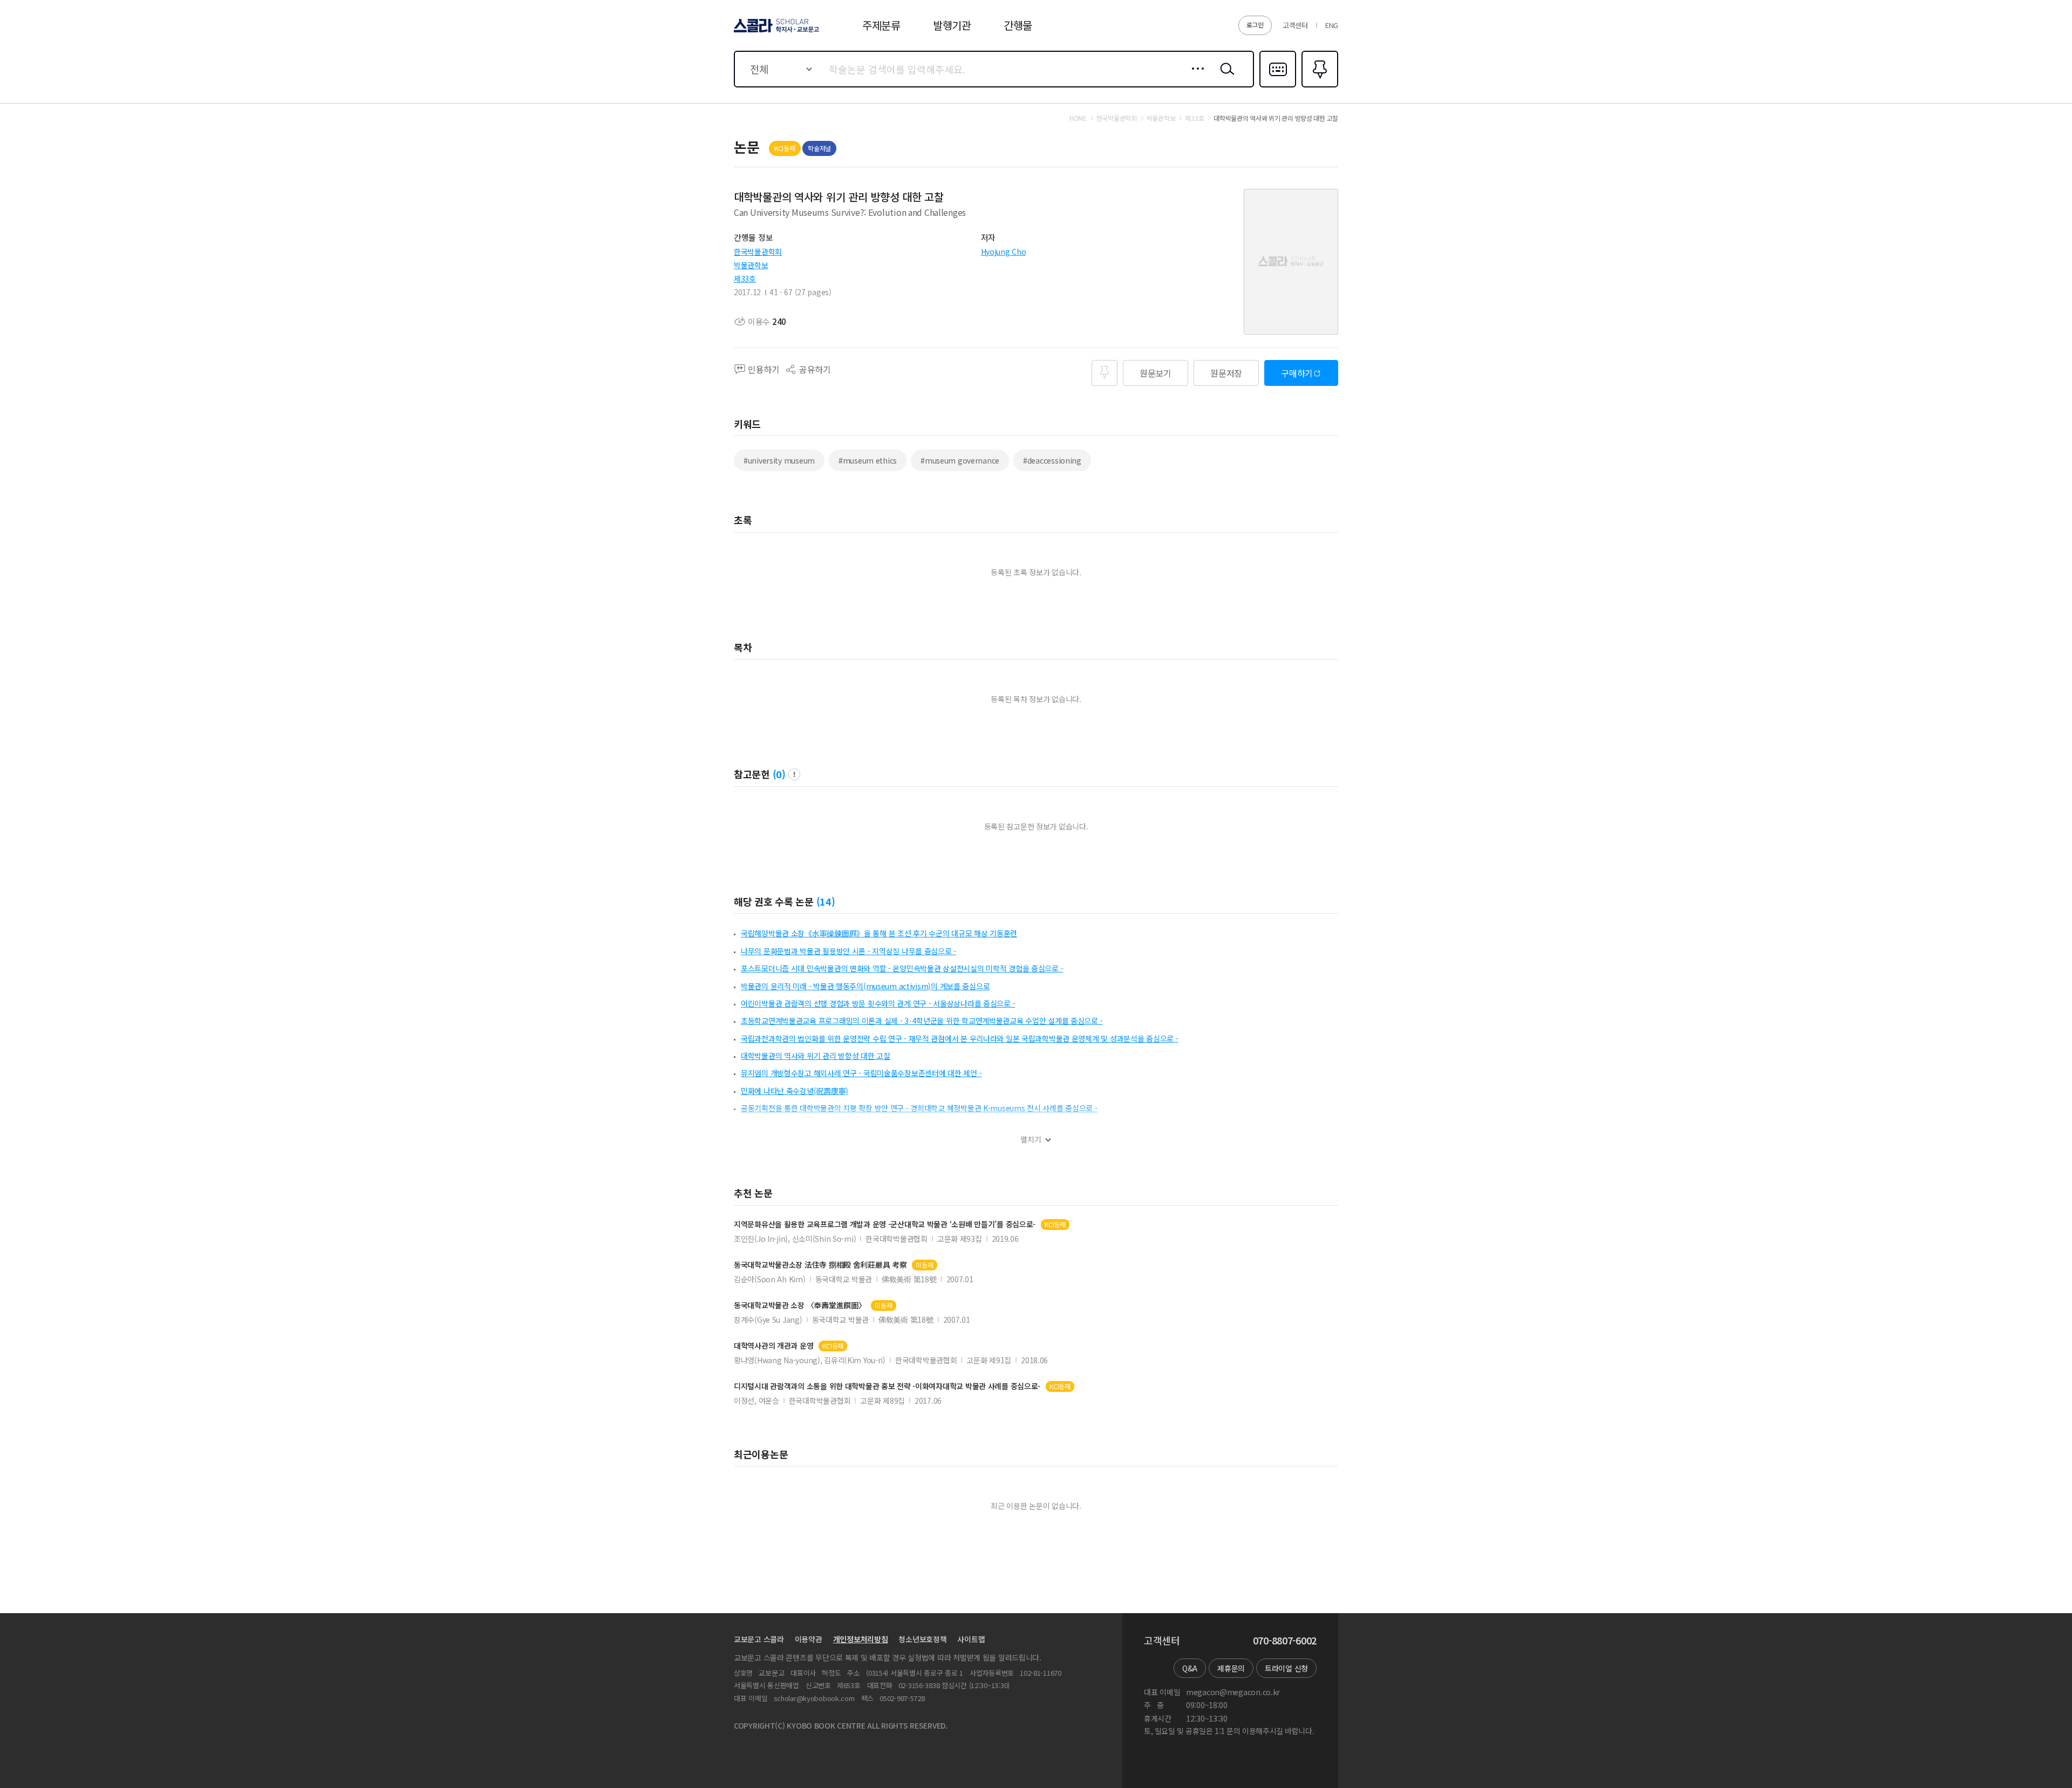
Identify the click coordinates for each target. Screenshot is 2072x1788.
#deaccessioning (1052, 460)
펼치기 (1031, 1140)
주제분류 (881, 25)
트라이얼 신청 (1286, 1668)
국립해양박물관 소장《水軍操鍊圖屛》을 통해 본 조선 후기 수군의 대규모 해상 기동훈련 (879, 933)
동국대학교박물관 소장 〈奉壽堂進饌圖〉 (800, 1305)
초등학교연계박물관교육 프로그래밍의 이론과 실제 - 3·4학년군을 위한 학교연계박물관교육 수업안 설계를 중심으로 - (922, 1021)
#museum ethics (868, 460)
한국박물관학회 (758, 251)
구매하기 (1297, 373)
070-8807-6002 (1285, 1641)
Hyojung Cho (1004, 251)
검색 (1225, 77)
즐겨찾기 (1318, 86)
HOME (1078, 118)
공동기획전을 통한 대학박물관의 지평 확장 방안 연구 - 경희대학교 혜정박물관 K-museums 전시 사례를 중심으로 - (919, 1108)
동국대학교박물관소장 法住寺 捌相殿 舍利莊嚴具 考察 (820, 1265)
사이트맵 (971, 1639)
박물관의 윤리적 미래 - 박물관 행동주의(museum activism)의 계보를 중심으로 (865, 986)
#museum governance (960, 460)
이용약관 (809, 1639)
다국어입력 (1278, 86)
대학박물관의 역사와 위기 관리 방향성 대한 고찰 (816, 1056)
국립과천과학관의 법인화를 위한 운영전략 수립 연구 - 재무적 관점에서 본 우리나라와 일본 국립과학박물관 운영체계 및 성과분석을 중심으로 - (959, 1038)
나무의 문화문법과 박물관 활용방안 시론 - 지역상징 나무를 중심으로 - (848, 951)
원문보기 (1156, 373)
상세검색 (1195, 77)
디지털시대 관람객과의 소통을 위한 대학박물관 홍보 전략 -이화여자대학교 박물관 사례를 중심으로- (887, 1386)
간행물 (1018, 25)
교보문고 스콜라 (759, 1639)
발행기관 (952, 25)
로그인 (1255, 25)
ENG (1332, 25)
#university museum (779, 460)
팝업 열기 (794, 774)
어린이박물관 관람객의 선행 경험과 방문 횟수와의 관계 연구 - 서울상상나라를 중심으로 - (878, 1003)
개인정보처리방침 (861, 1639)
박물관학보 (751, 265)
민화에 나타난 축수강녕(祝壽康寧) (795, 1091)
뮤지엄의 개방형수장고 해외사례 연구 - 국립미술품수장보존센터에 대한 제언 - (861, 1073)
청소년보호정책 (922, 1639)
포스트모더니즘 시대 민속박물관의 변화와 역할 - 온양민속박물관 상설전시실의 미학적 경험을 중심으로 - (902, 968)
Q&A (1190, 1668)
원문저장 (1226, 373)
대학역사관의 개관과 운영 (773, 1346)
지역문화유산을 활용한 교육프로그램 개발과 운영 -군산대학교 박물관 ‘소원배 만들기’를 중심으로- (885, 1224)
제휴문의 (1231, 1668)
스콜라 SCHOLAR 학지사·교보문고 (776, 32)
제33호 (745, 278)
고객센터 (1295, 25)
